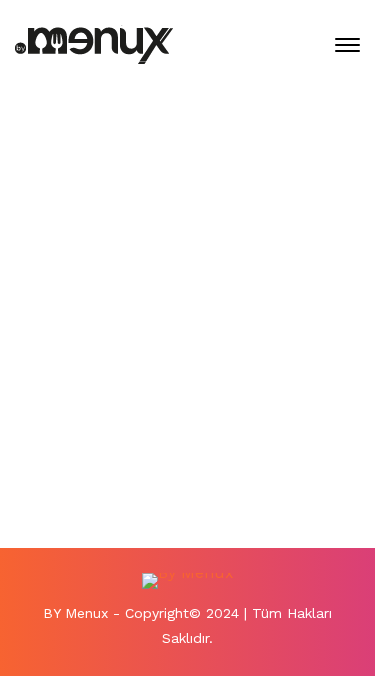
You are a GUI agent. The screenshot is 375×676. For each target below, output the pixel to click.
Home (103, 228)
